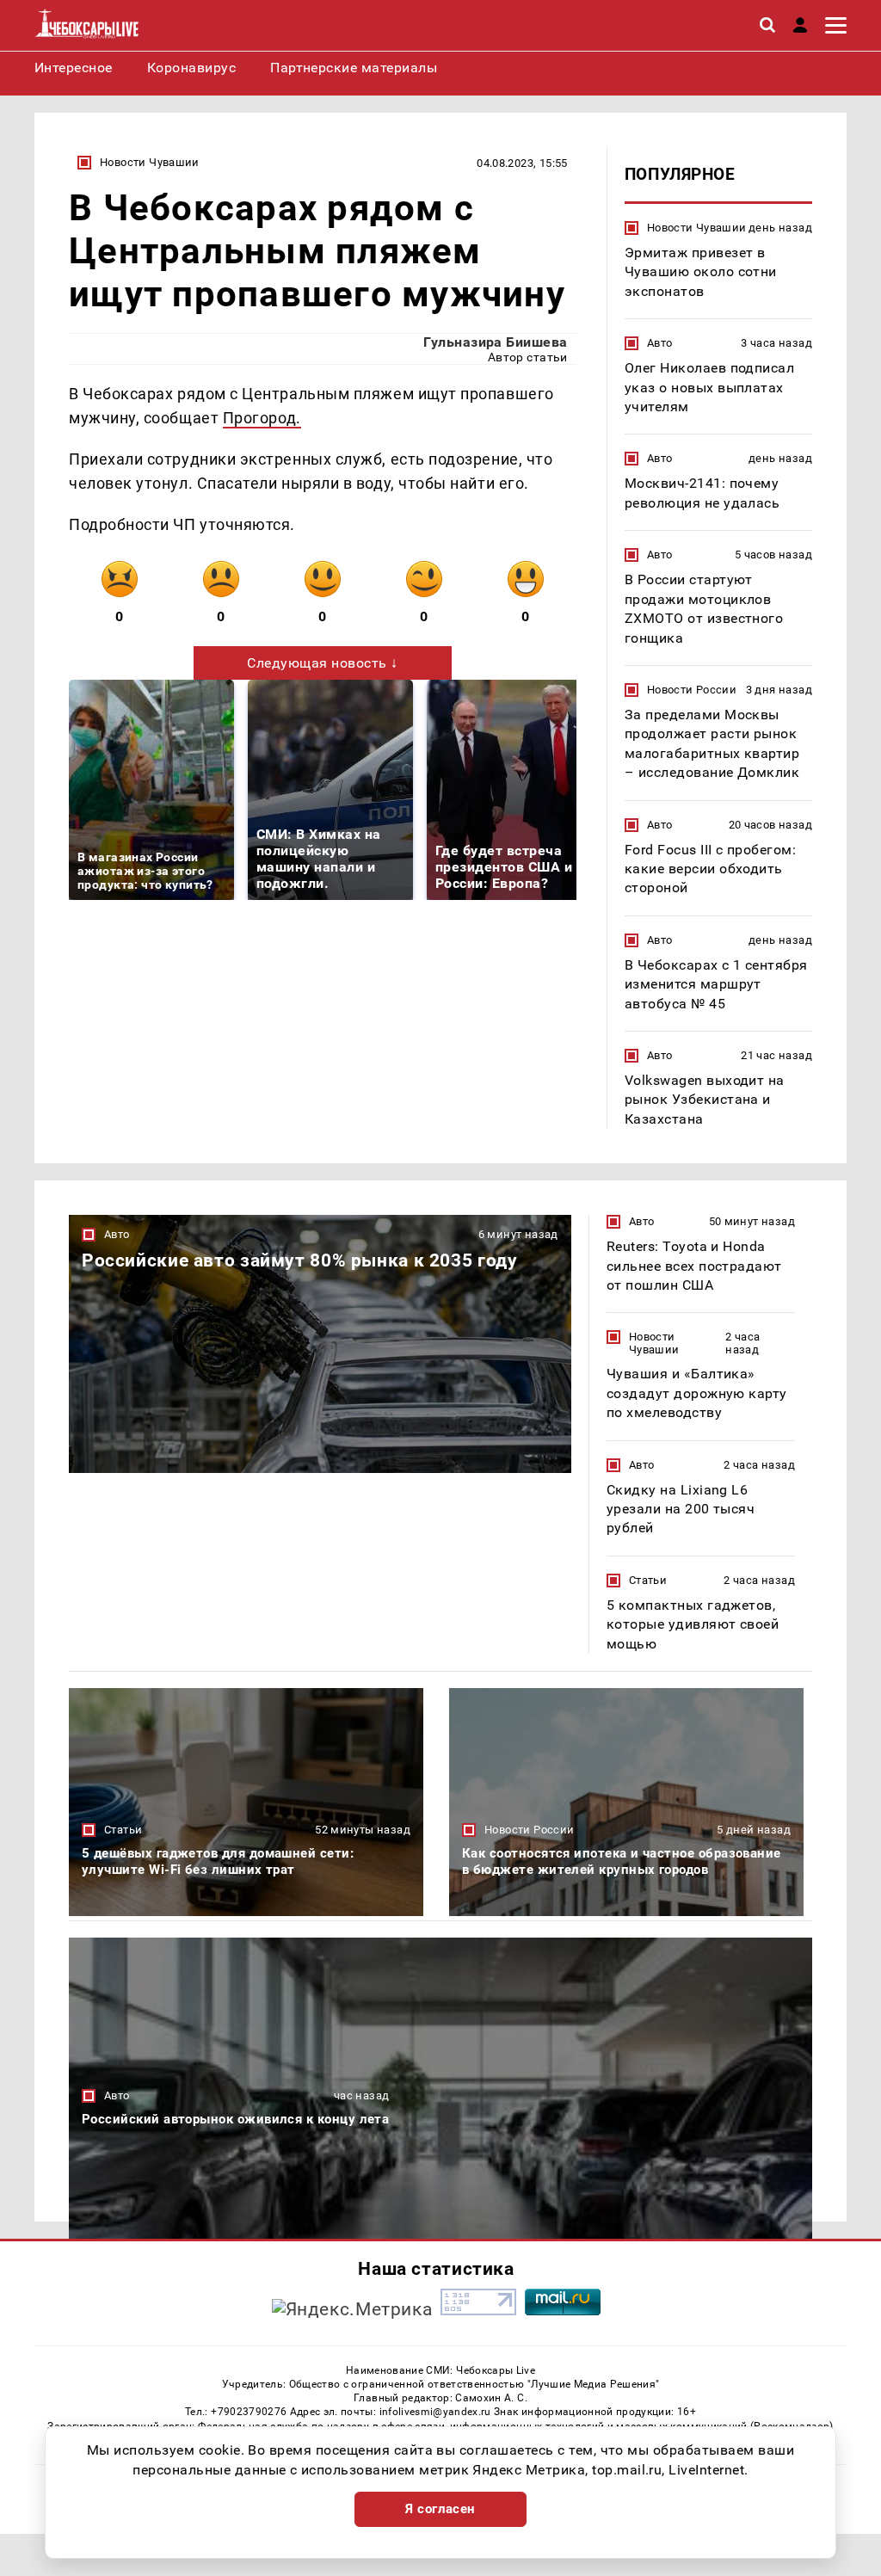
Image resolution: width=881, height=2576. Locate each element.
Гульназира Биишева (496, 342)
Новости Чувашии (150, 162)
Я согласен (440, 2509)
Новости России (692, 690)
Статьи (648, 1580)
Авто (660, 343)
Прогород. (262, 418)
